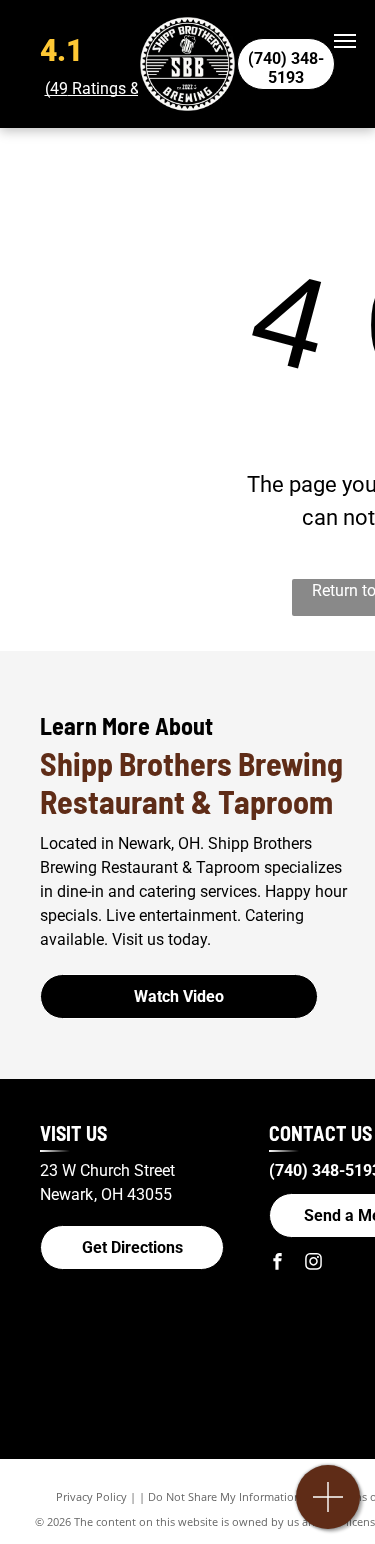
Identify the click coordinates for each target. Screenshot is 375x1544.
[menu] (345, 41)
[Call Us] (328, 1507)
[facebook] (277, 1263)
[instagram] (313, 1263)
